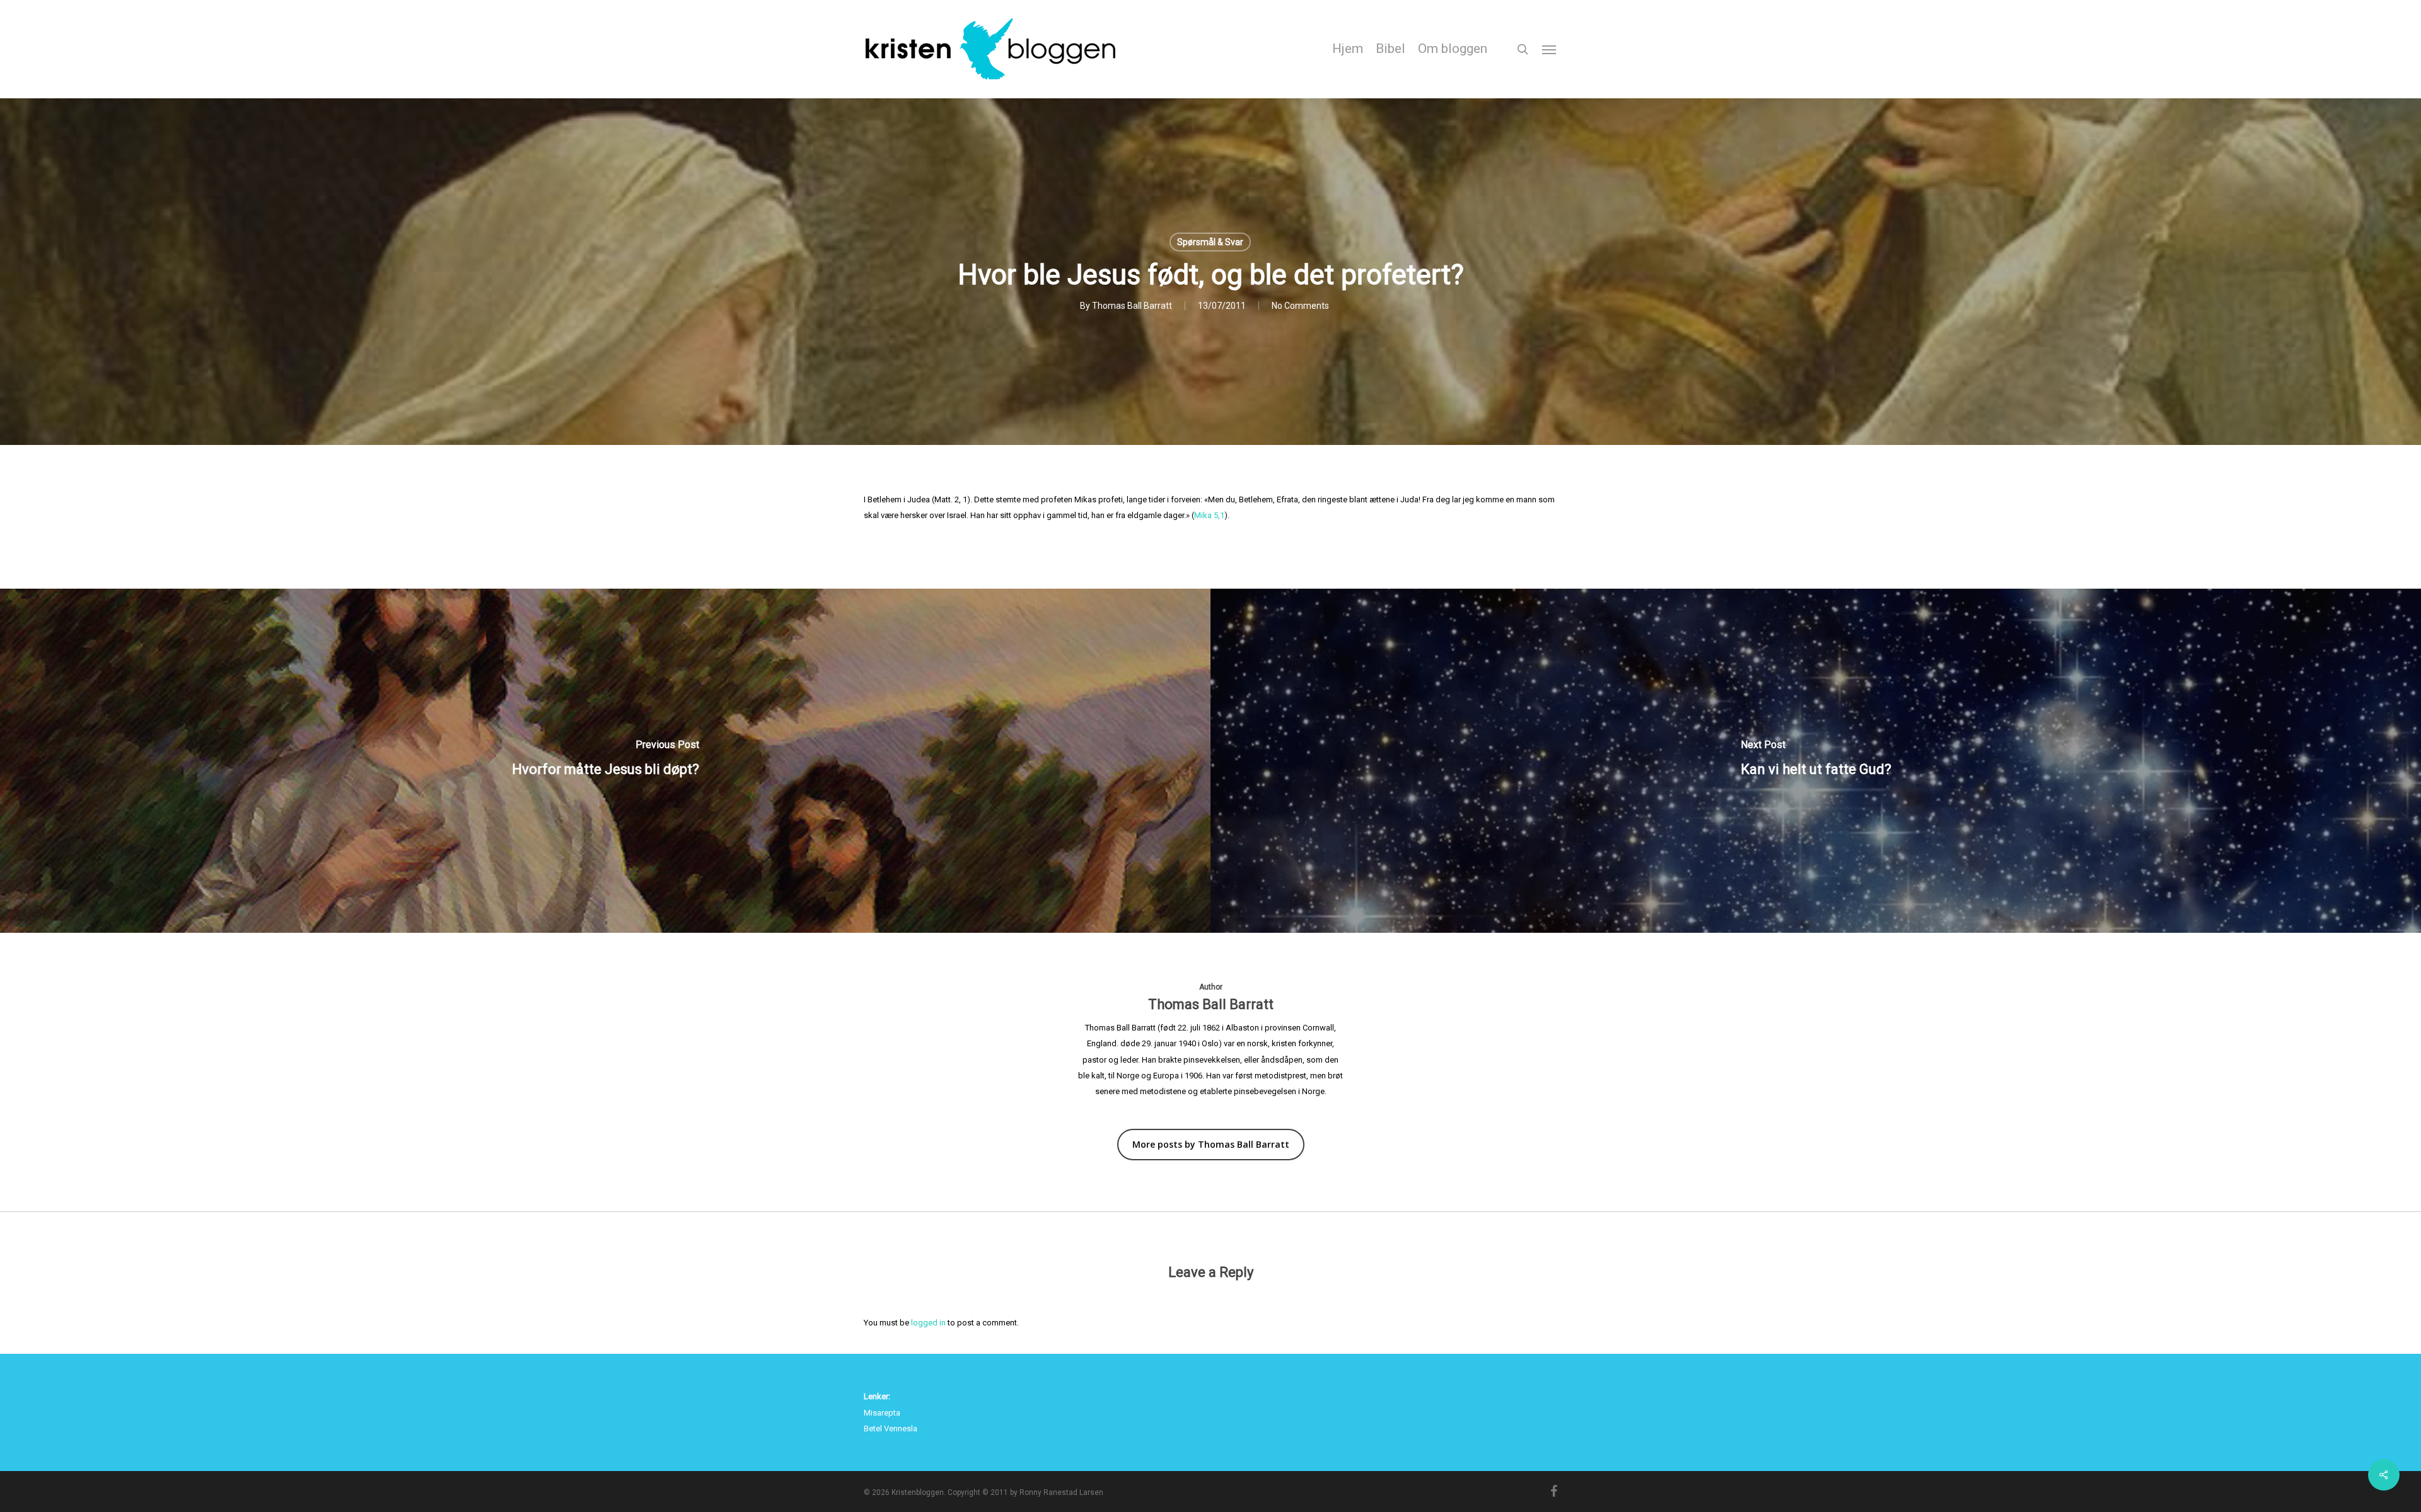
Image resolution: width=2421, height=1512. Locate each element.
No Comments (1300, 306)
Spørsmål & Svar (1210, 242)
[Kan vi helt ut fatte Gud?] (1816, 761)
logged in (928, 1323)
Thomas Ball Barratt (1132, 306)
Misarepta (882, 1413)
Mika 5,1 (1209, 515)
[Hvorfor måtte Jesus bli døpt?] (605, 761)
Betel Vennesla (891, 1428)
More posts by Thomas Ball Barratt (1211, 1144)
